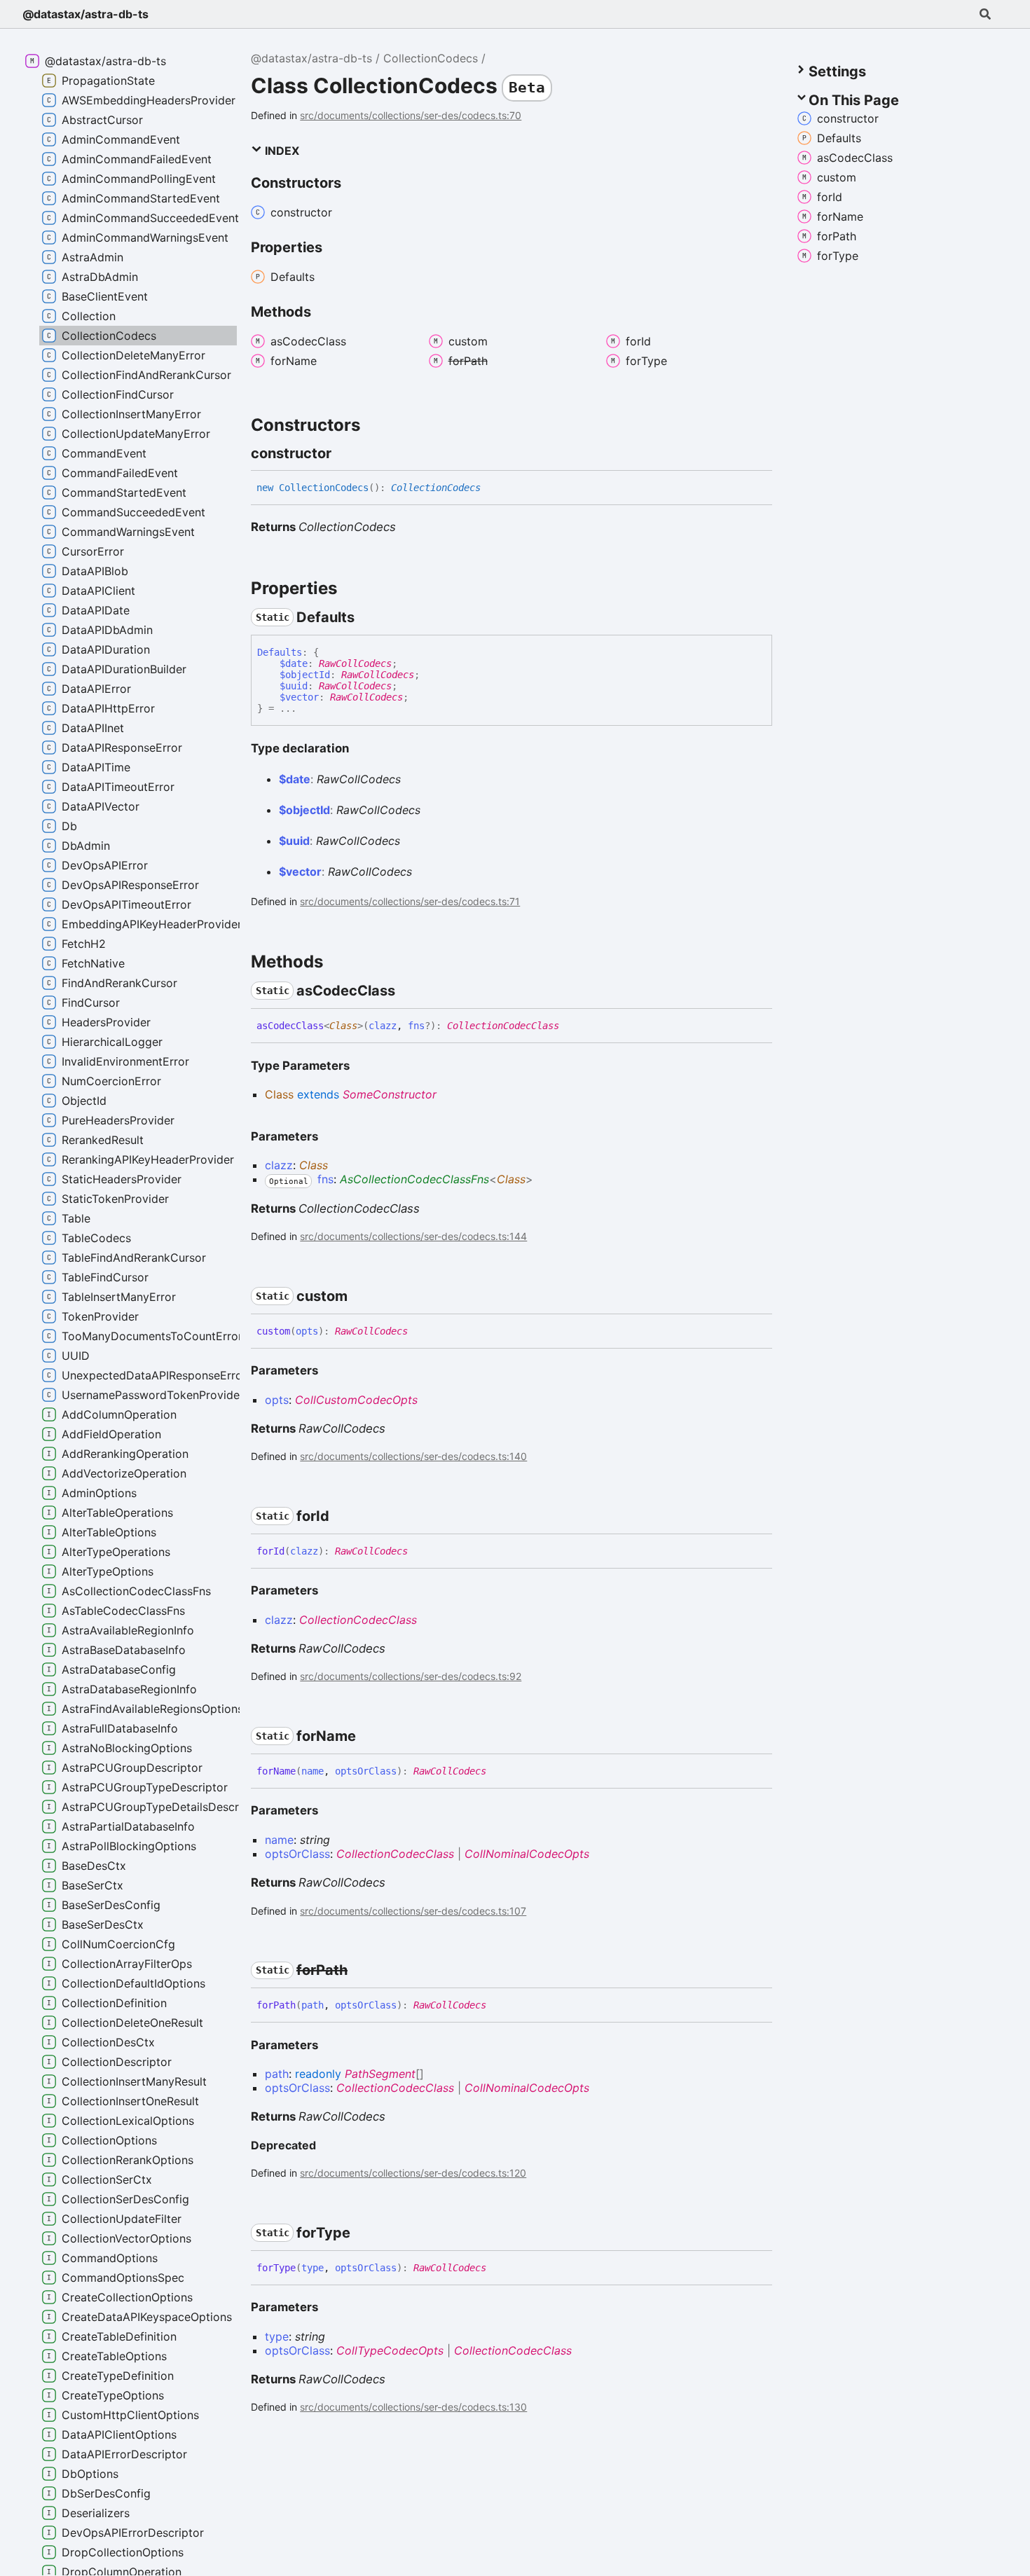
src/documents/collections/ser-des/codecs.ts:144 (413, 1236)
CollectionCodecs (431, 58)
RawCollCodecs (355, 663)
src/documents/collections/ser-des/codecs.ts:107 (413, 1911)
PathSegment (380, 2074)
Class (343, 1026)
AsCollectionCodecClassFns (414, 1179)
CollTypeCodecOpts (390, 2350)
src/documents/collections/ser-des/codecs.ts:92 (411, 1676)
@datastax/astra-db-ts (85, 14)
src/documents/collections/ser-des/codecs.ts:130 (413, 2407)
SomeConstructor (390, 1094)
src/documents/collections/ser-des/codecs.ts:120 (413, 2173)
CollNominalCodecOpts (527, 1854)
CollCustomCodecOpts (356, 1400)
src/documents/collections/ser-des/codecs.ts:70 (411, 115)
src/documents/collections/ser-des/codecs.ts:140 (413, 1456)
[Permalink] (344, 453)
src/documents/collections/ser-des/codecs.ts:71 (410, 901)
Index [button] (281, 151)
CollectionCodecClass (503, 1026)
